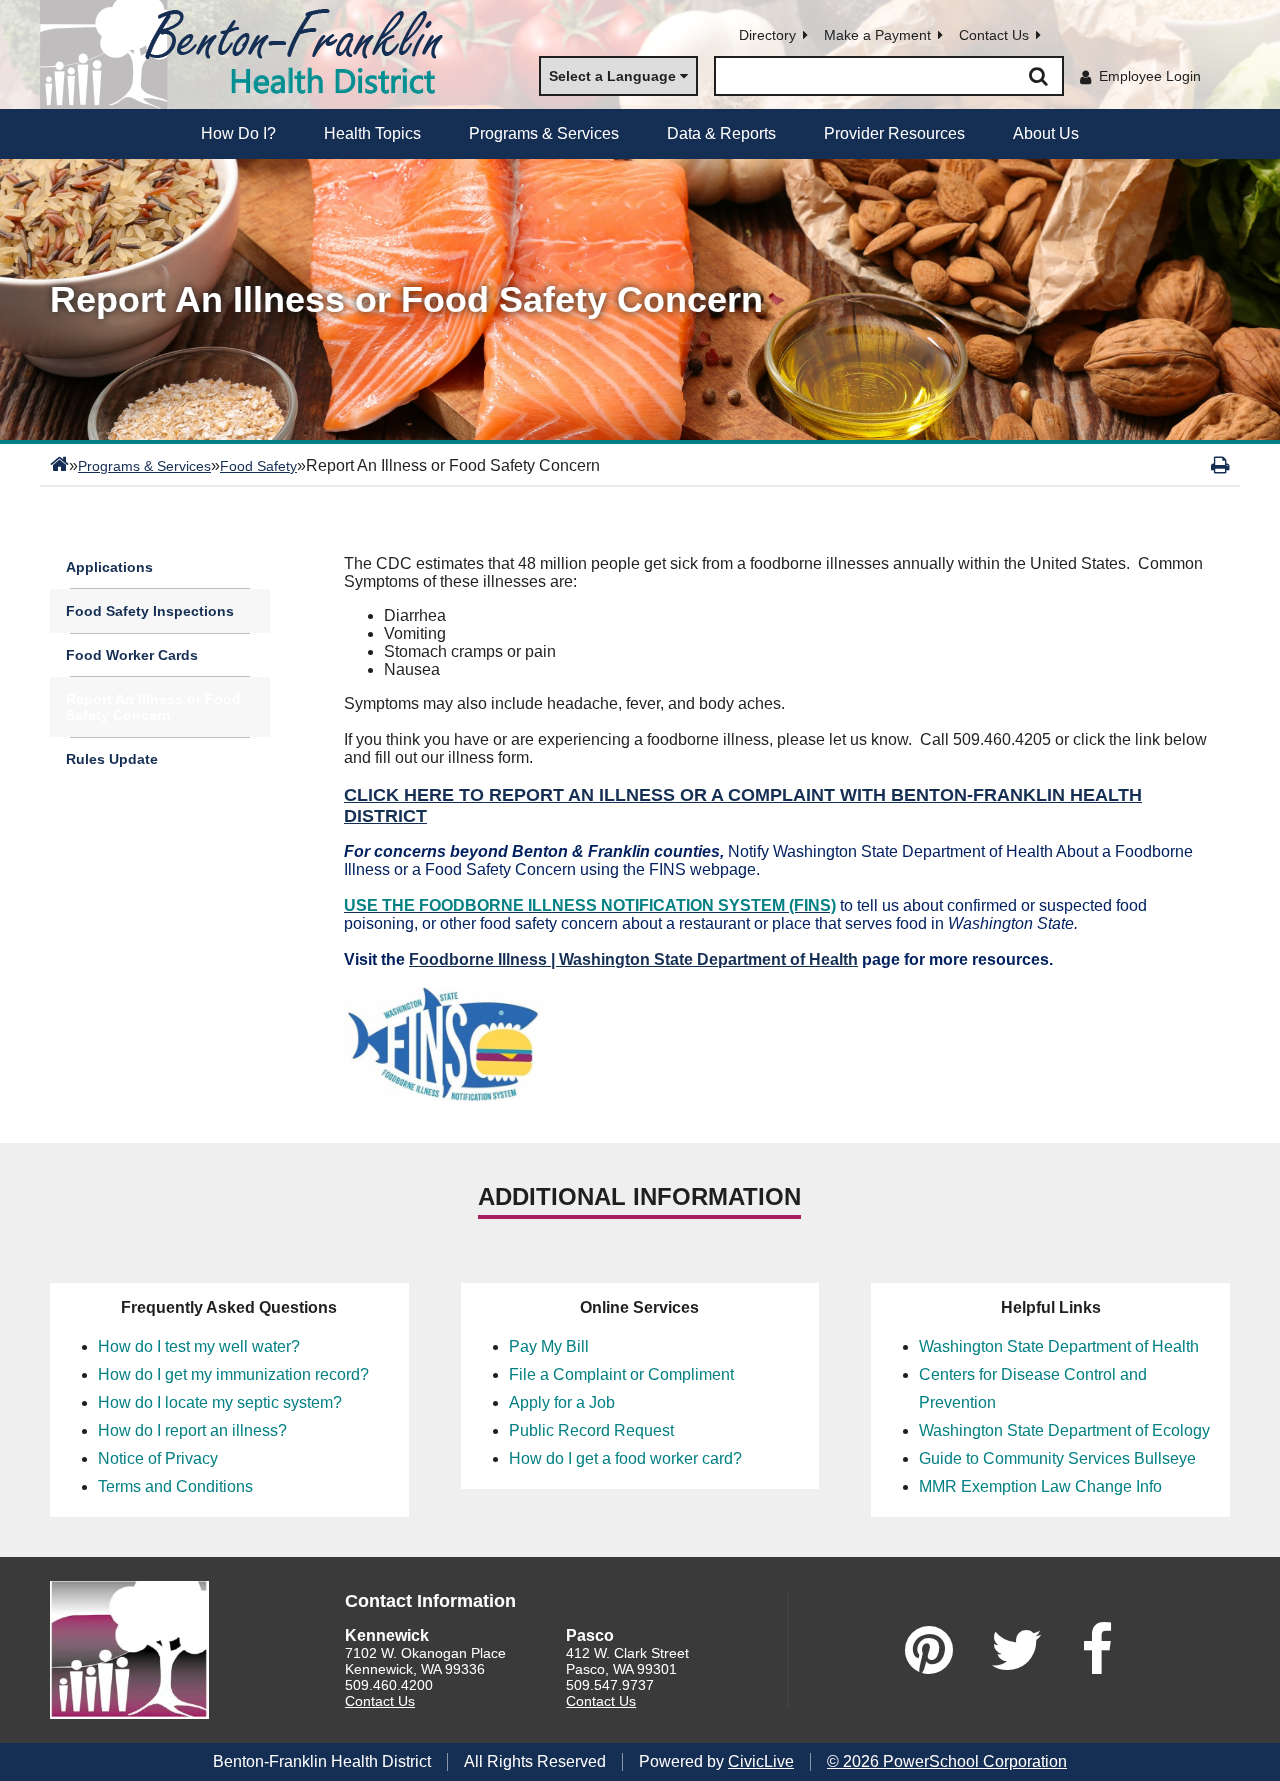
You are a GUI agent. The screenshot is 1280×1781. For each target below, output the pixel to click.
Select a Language (612, 76)
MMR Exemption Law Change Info (1040, 1486)
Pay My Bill (549, 1346)
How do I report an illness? (192, 1430)
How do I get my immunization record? (233, 1374)
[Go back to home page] (250, 54)
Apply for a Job (562, 1402)
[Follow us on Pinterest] (929, 1650)
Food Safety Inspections (150, 611)
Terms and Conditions (175, 1486)
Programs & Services (144, 466)
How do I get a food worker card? (625, 1458)
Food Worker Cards (132, 655)
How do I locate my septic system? (220, 1402)
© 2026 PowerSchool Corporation (947, 1761)
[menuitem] (238, 134)
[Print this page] (1220, 465)
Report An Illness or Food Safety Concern (153, 707)
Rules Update (112, 759)
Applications (109, 567)
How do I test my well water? (199, 1346)
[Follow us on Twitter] (1017, 1650)
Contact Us (994, 35)
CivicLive (761, 1761)
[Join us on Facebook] (1097, 1650)
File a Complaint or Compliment (621, 1374)
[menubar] (640, 134)
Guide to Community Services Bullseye (1057, 1458)
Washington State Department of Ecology (1064, 1430)
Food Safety (258, 466)
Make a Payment (877, 35)
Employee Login (1150, 76)
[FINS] (444, 1095)
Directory (767, 35)
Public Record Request (591, 1430)
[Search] (1038, 76)
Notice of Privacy (158, 1458)
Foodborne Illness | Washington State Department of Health (633, 959)
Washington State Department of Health (1059, 1346)
